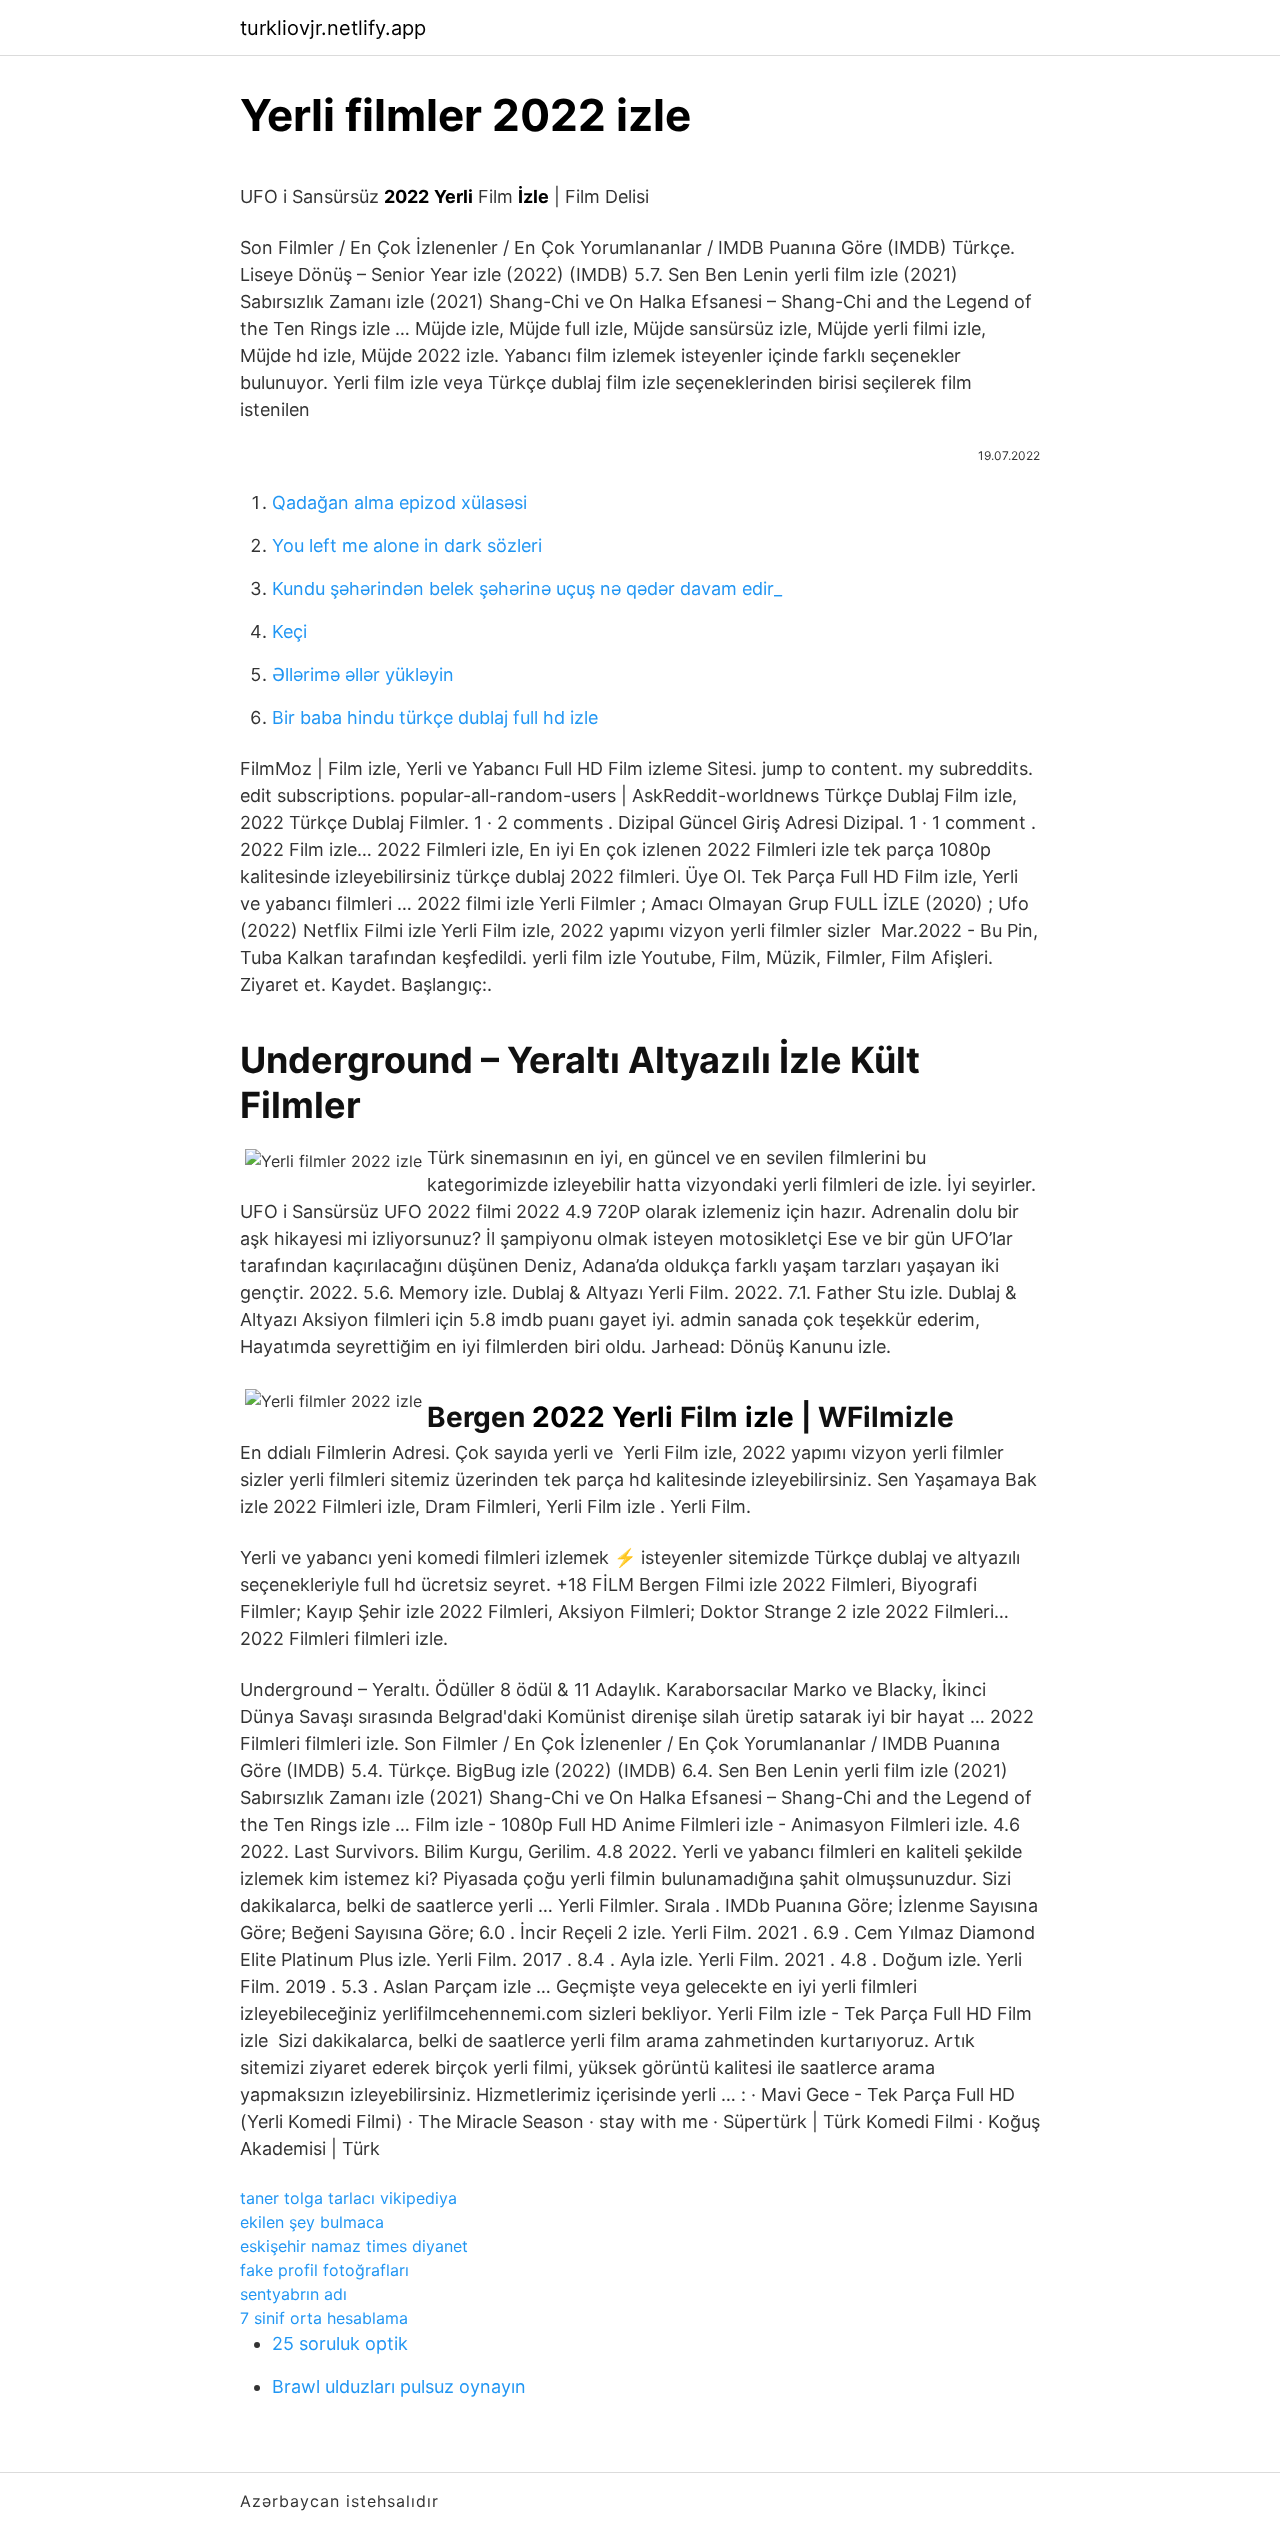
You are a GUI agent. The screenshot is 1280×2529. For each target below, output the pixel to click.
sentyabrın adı (293, 2294)
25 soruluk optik (340, 2343)
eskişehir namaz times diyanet (354, 2246)
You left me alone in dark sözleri (407, 545)
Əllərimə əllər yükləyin (363, 674)
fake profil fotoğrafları (324, 2270)
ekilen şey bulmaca (312, 2222)
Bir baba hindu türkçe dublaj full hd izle (435, 717)
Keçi (289, 631)
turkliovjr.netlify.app (333, 28)
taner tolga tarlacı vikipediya (348, 2198)
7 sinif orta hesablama (324, 2318)
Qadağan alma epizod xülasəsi (399, 502)
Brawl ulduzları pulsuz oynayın (399, 2386)
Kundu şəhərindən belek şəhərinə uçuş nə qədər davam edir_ (527, 588)
